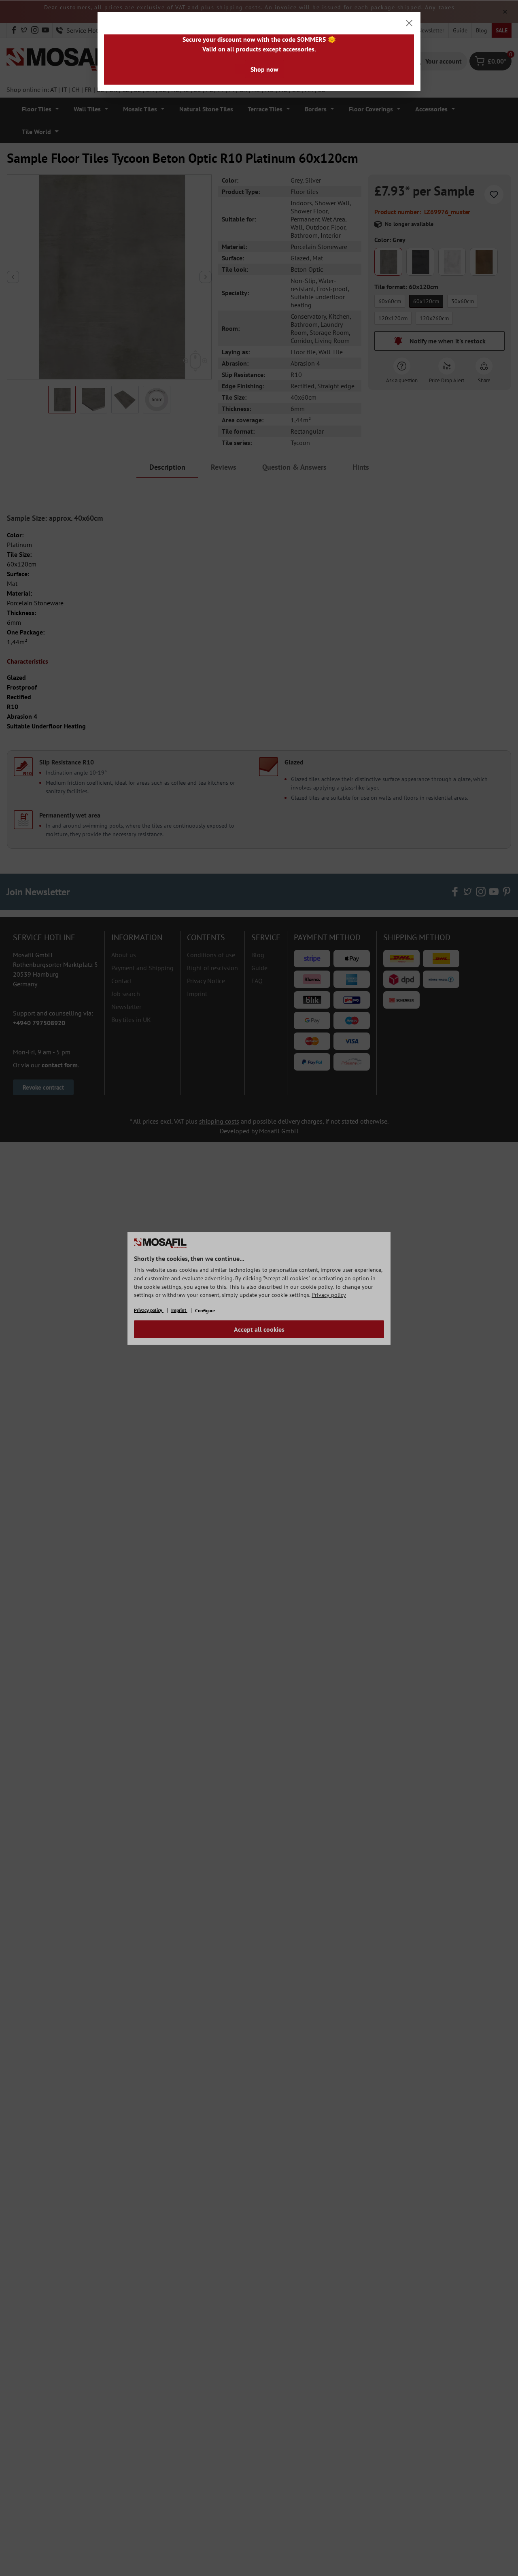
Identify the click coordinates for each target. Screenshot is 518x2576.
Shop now (264, 69)
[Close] (409, 23)
